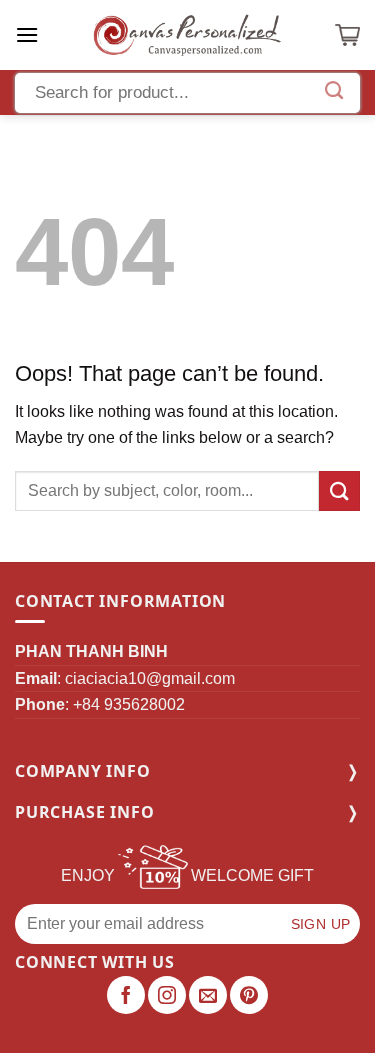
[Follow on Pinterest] (249, 995)
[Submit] (339, 490)
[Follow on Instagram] (167, 995)
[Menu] (27, 34)
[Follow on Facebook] (126, 995)
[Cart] (347, 35)
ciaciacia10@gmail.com (150, 678)
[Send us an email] (208, 995)
